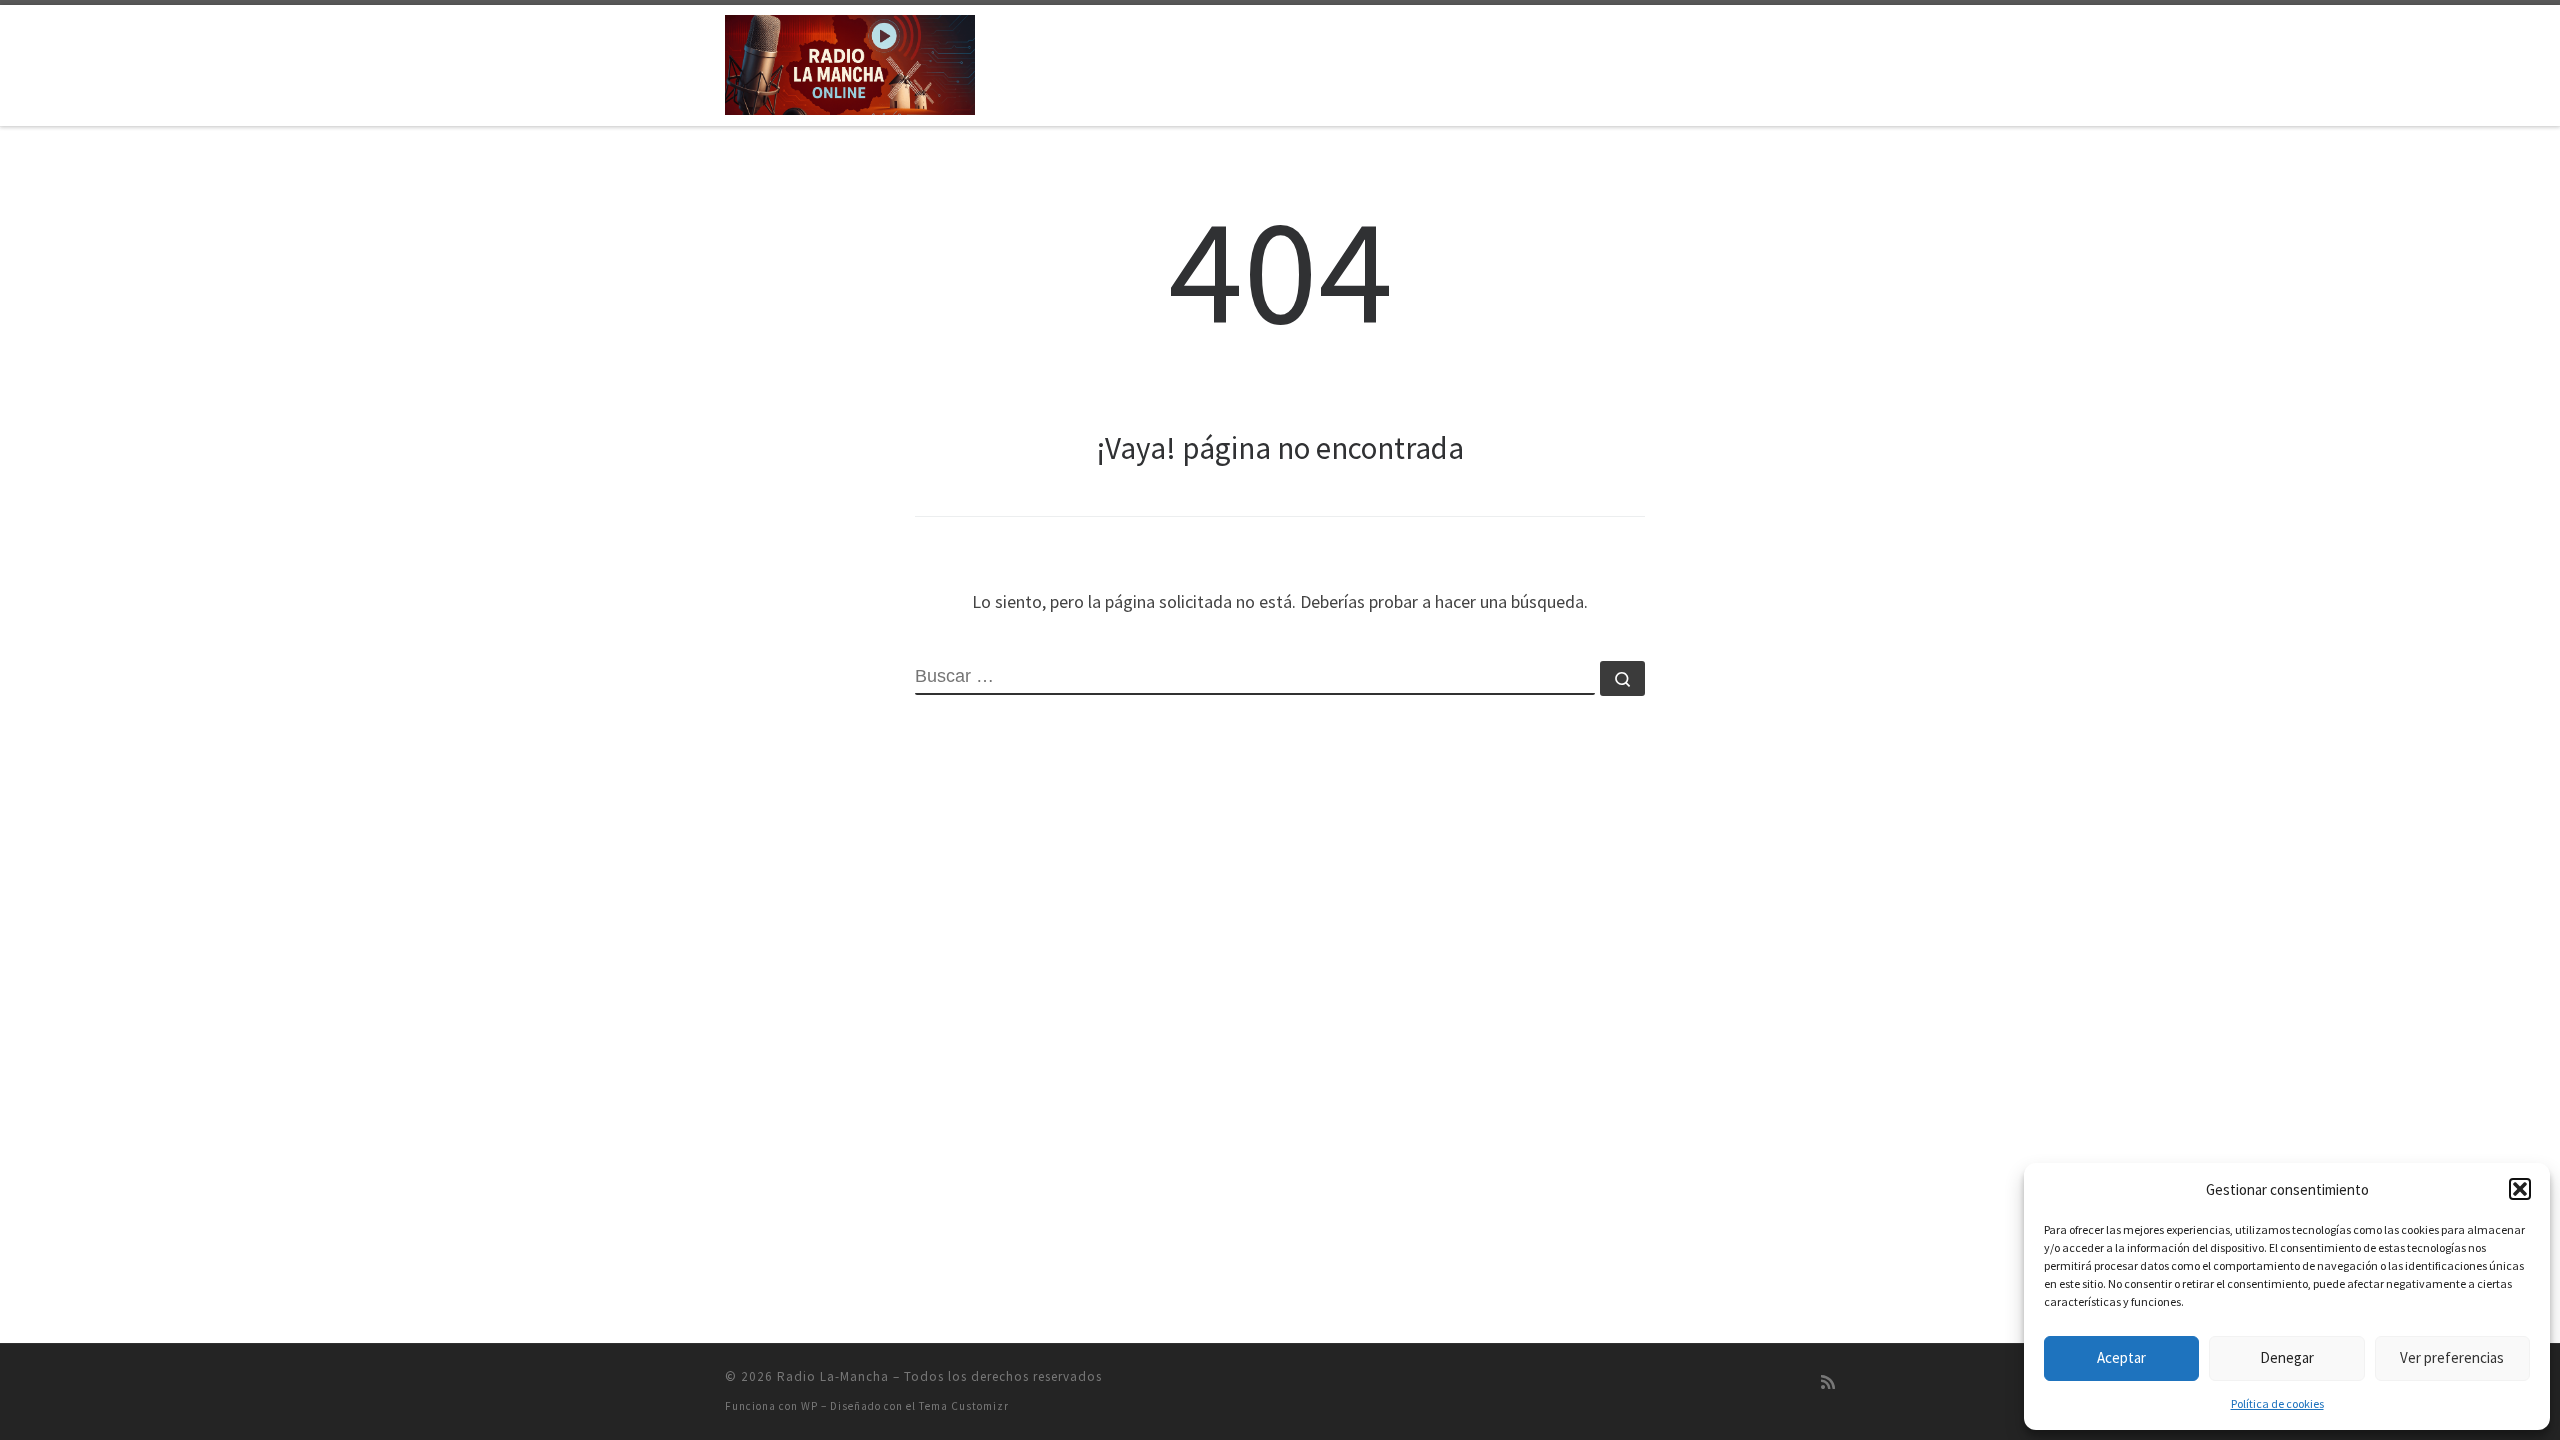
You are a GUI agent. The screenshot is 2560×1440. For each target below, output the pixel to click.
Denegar (2287, 1357)
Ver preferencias (2452, 1357)
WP (809, 1406)
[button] (2520, 1189)
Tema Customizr (964, 1406)
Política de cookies (2277, 1403)
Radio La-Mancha (833, 1376)
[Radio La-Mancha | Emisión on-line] (850, 61)
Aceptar (2121, 1357)
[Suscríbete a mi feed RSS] (1828, 1382)
